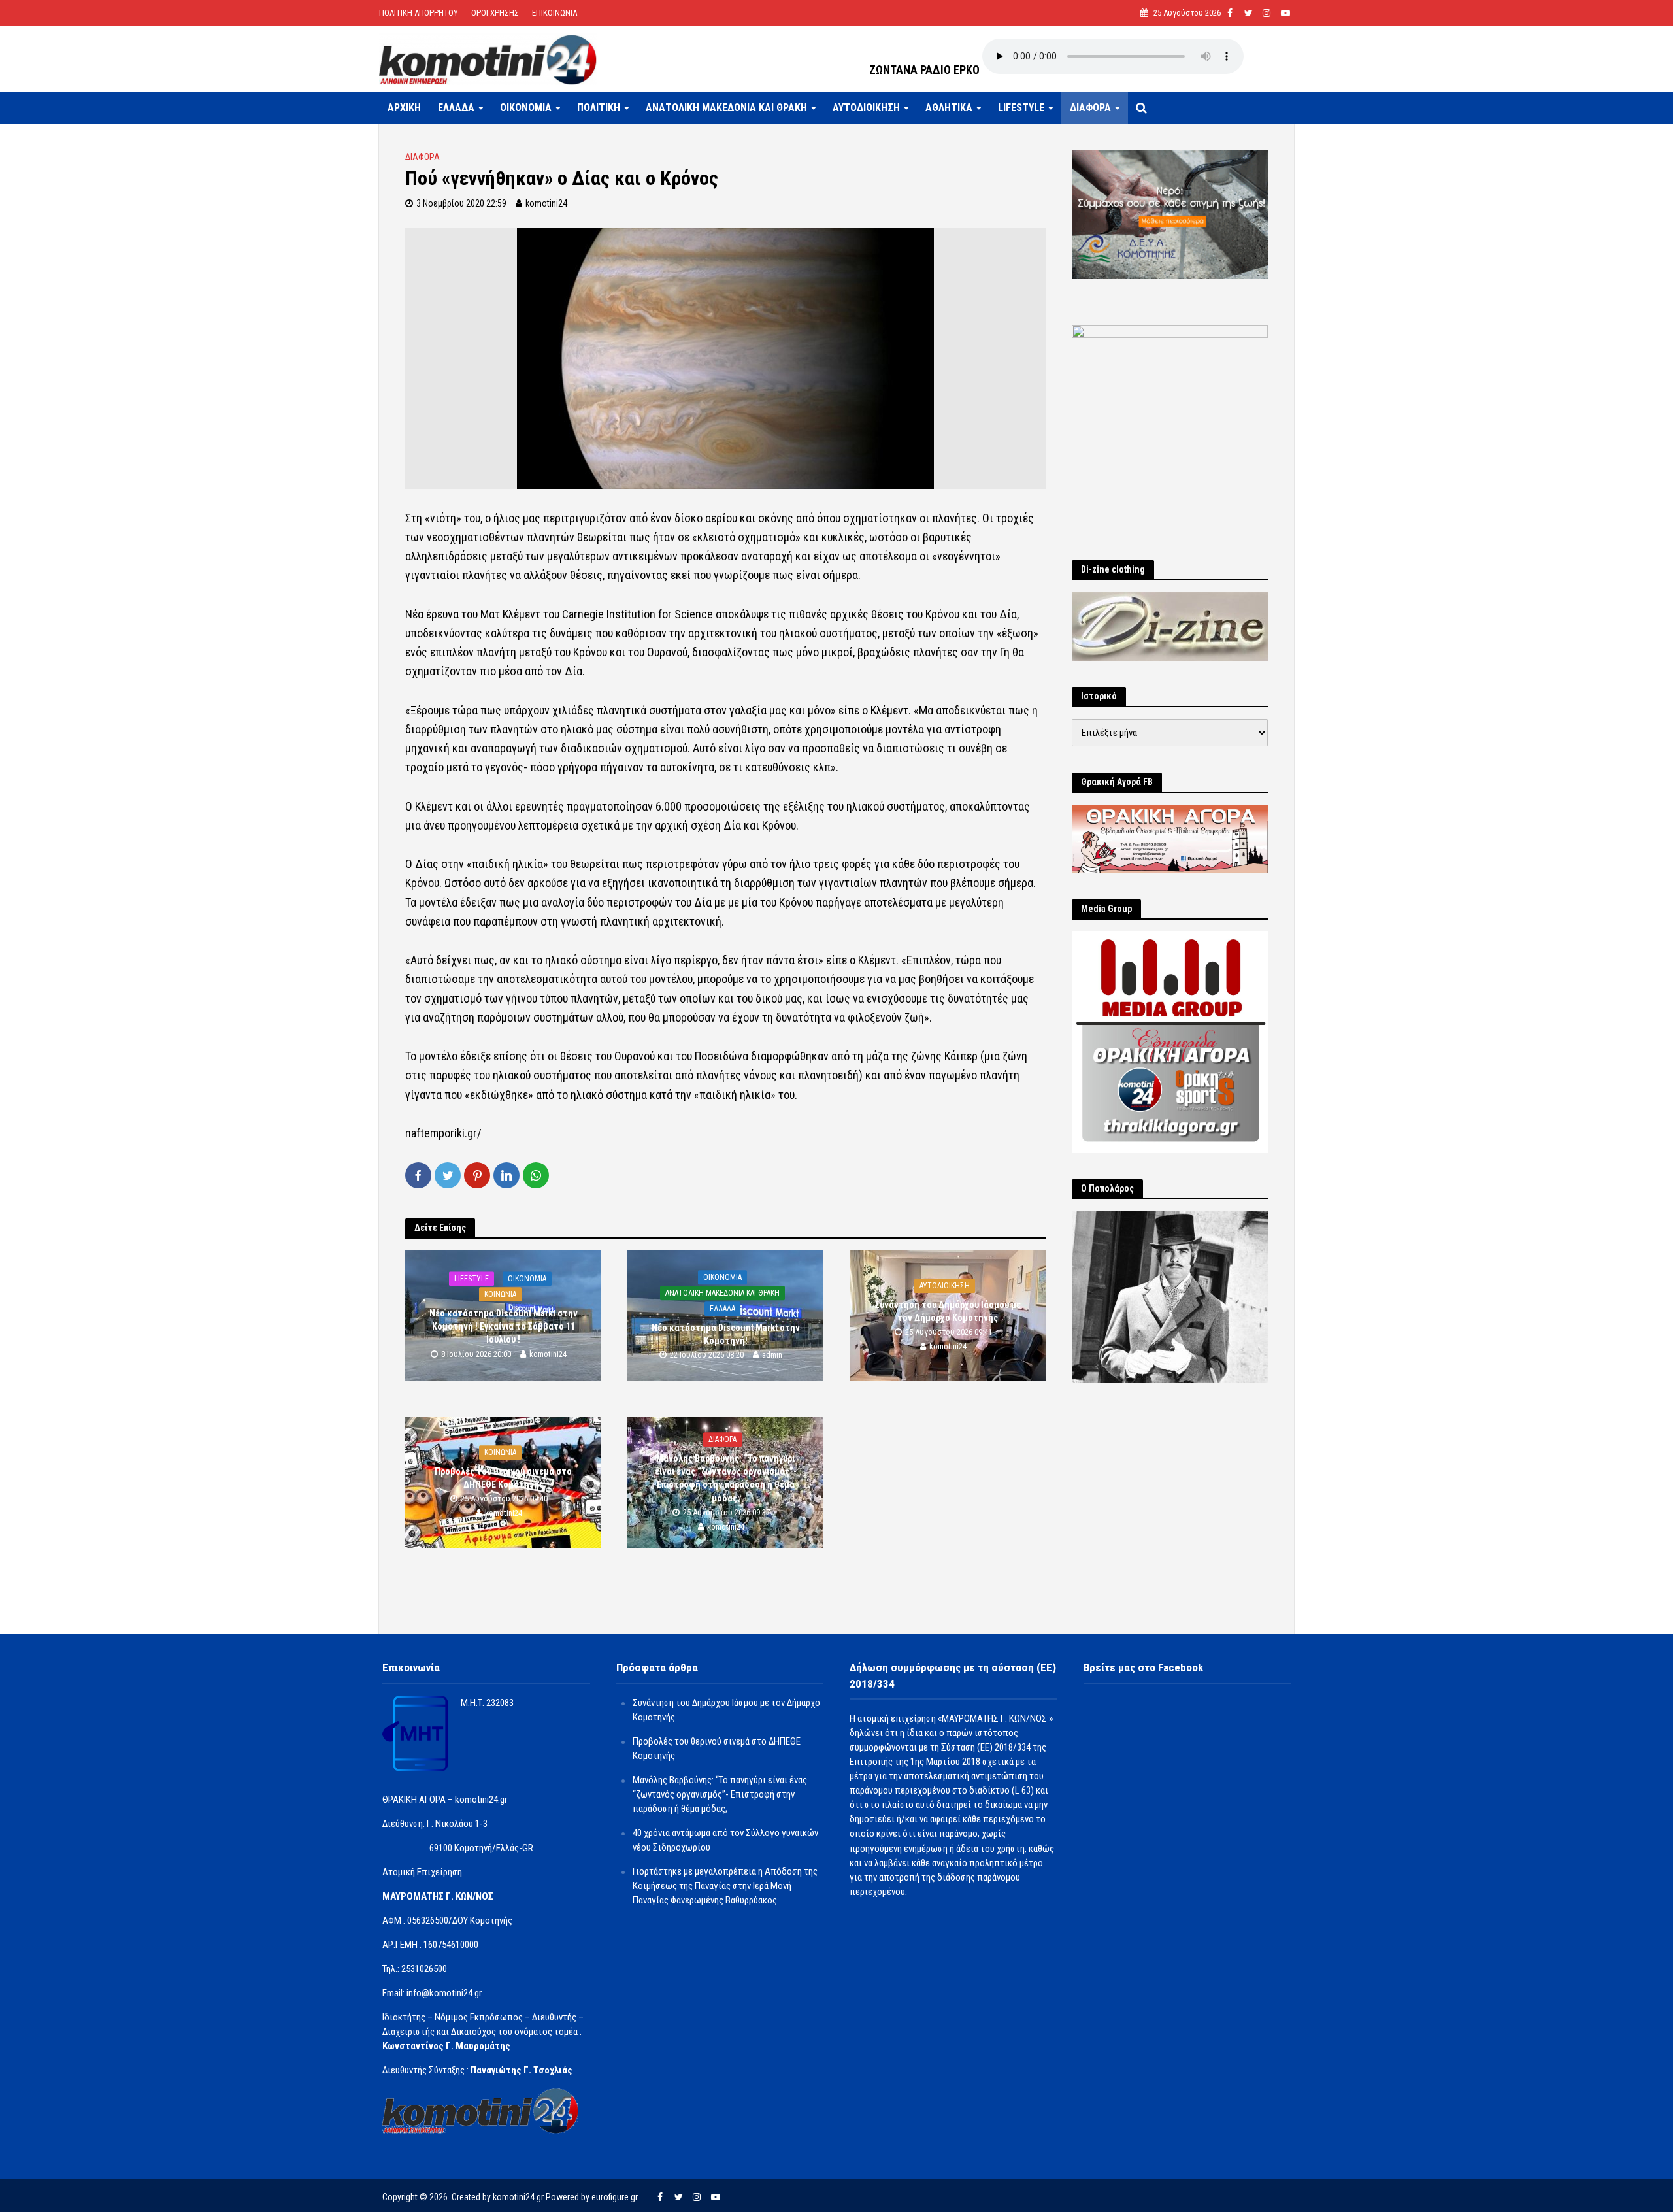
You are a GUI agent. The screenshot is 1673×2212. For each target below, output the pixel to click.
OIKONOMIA (526, 108)
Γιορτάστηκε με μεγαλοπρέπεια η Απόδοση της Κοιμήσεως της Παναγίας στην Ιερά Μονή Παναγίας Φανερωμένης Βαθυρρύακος (725, 1886)
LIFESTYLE (1021, 108)
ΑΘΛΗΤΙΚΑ (949, 108)
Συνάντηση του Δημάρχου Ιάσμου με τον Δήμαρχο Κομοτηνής (948, 1312)
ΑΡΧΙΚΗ (404, 108)
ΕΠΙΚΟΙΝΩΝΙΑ (555, 13)
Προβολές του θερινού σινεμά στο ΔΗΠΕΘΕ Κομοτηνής (503, 1479)
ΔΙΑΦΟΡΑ (1090, 108)
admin (772, 1355)
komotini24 (546, 203)
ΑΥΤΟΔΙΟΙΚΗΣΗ (866, 108)
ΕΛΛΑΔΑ (456, 108)
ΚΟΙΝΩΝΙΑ (500, 1294)
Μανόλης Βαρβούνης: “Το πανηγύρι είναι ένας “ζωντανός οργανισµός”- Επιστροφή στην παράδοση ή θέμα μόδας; (726, 1478)
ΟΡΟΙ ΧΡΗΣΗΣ (495, 13)
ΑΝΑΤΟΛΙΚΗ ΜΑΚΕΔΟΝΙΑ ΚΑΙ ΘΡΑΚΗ (726, 108)
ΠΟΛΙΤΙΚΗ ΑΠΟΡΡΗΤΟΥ (419, 13)
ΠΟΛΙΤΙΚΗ (599, 108)
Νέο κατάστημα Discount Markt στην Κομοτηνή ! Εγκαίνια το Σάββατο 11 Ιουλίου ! (504, 1326)
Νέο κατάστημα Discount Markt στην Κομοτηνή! (726, 1335)
